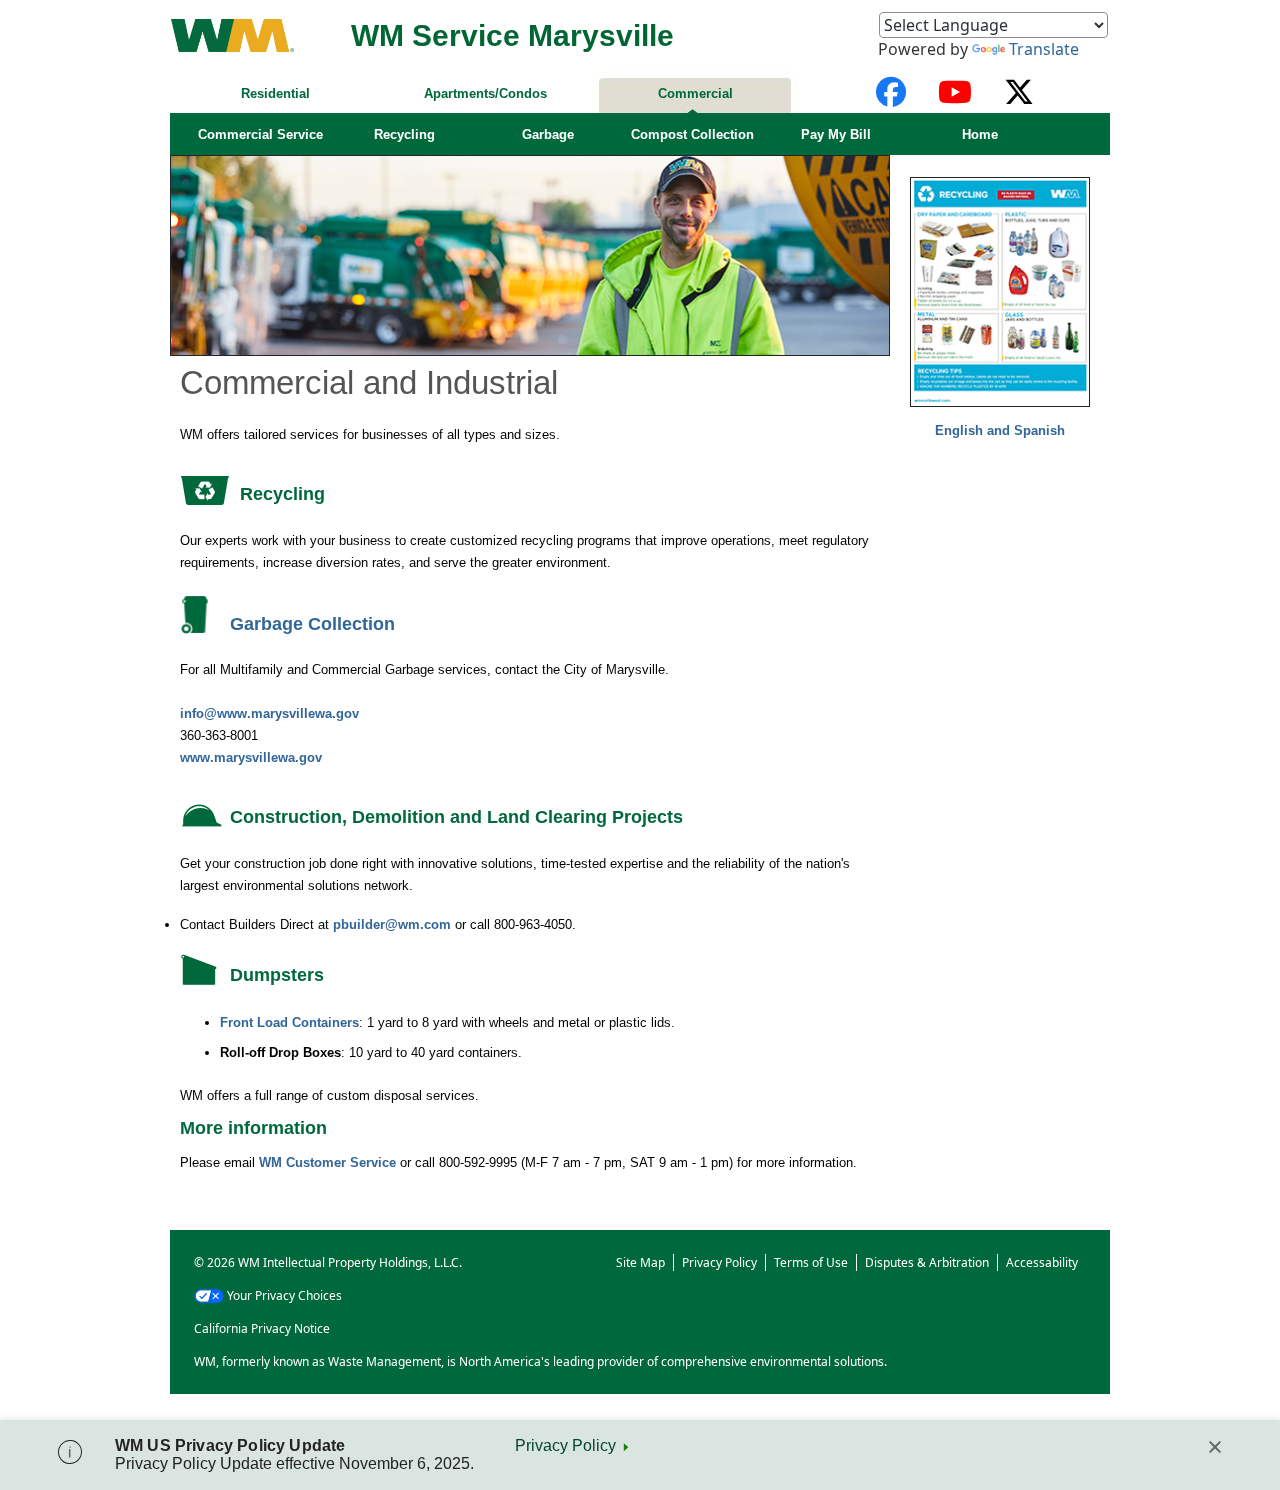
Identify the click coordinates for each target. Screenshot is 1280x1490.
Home (980, 134)
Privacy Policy (565, 1445)
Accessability (1042, 1262)
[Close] (1215, 1447)
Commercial (695, 93)
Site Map (640, 1262)
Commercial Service (260, 134)
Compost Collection (692, 134)
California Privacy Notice (262, 1328)
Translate (1044, 49)
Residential (275, 93)
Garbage (548, 134)
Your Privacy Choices (284, 1295)
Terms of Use (811, 1262)
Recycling (404, 134)
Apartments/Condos (485, 93)
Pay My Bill (836, 134)
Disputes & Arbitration (927, 1262)
